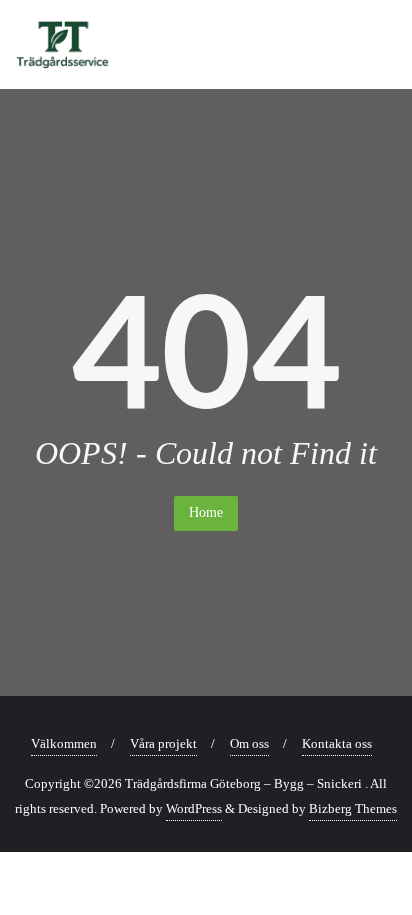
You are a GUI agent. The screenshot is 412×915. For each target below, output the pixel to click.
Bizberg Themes (353, 808)
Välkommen (64, 743)
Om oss (249, 743)
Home (206, 512)
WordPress (194, 808)
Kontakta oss (337, 743)
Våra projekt (163, 743)
